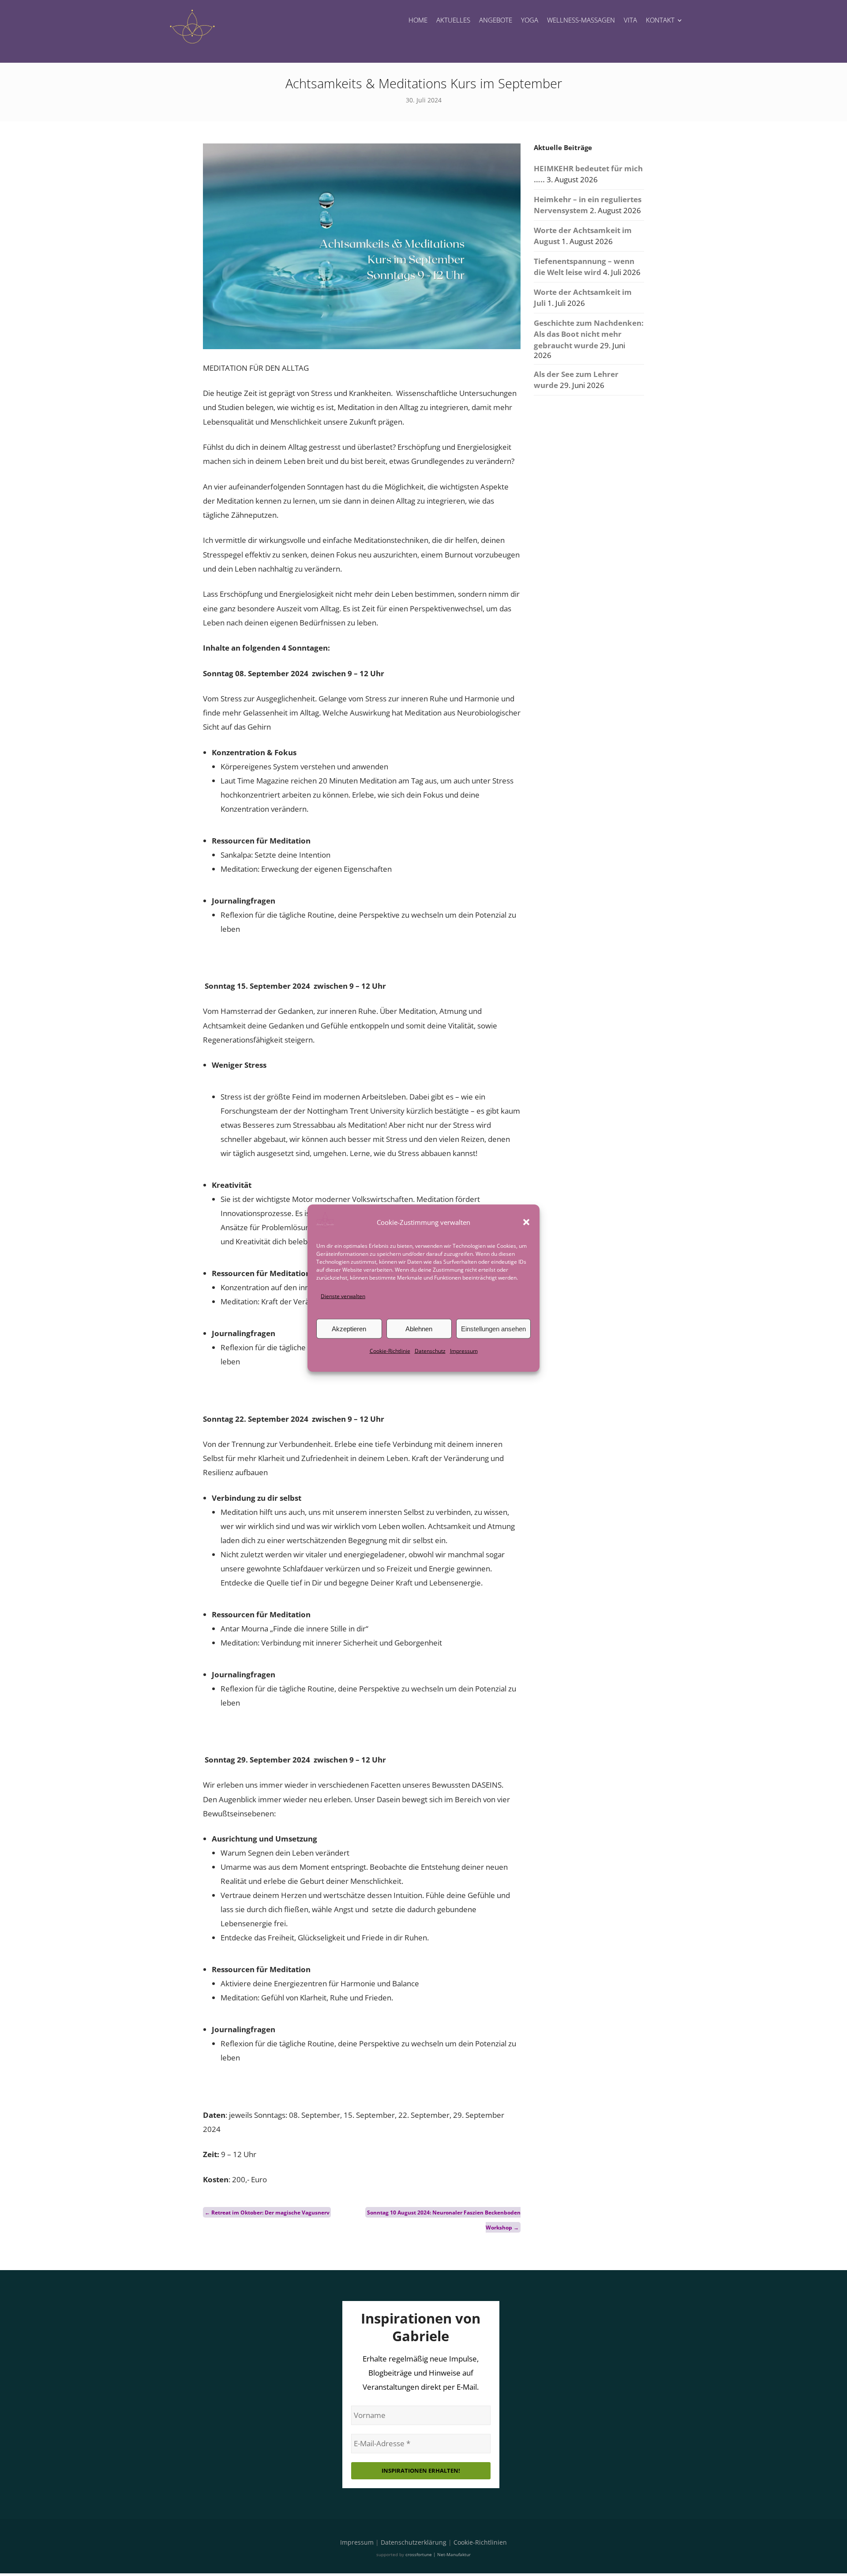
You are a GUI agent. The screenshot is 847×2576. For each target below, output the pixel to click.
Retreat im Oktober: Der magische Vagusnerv (267, 2213)
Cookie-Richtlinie (390, 1351)
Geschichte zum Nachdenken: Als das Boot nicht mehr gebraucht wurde (589, 334)
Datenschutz (430, 1351)
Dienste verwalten (343, 1296)
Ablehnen (419, 1329)
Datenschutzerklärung (414, 2542)
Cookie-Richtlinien (480, 2542)
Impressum (464, 1351)
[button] (526, 1222)
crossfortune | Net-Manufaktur (438, 2554)
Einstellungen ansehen (493, 1329)
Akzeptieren (349, 1329)
